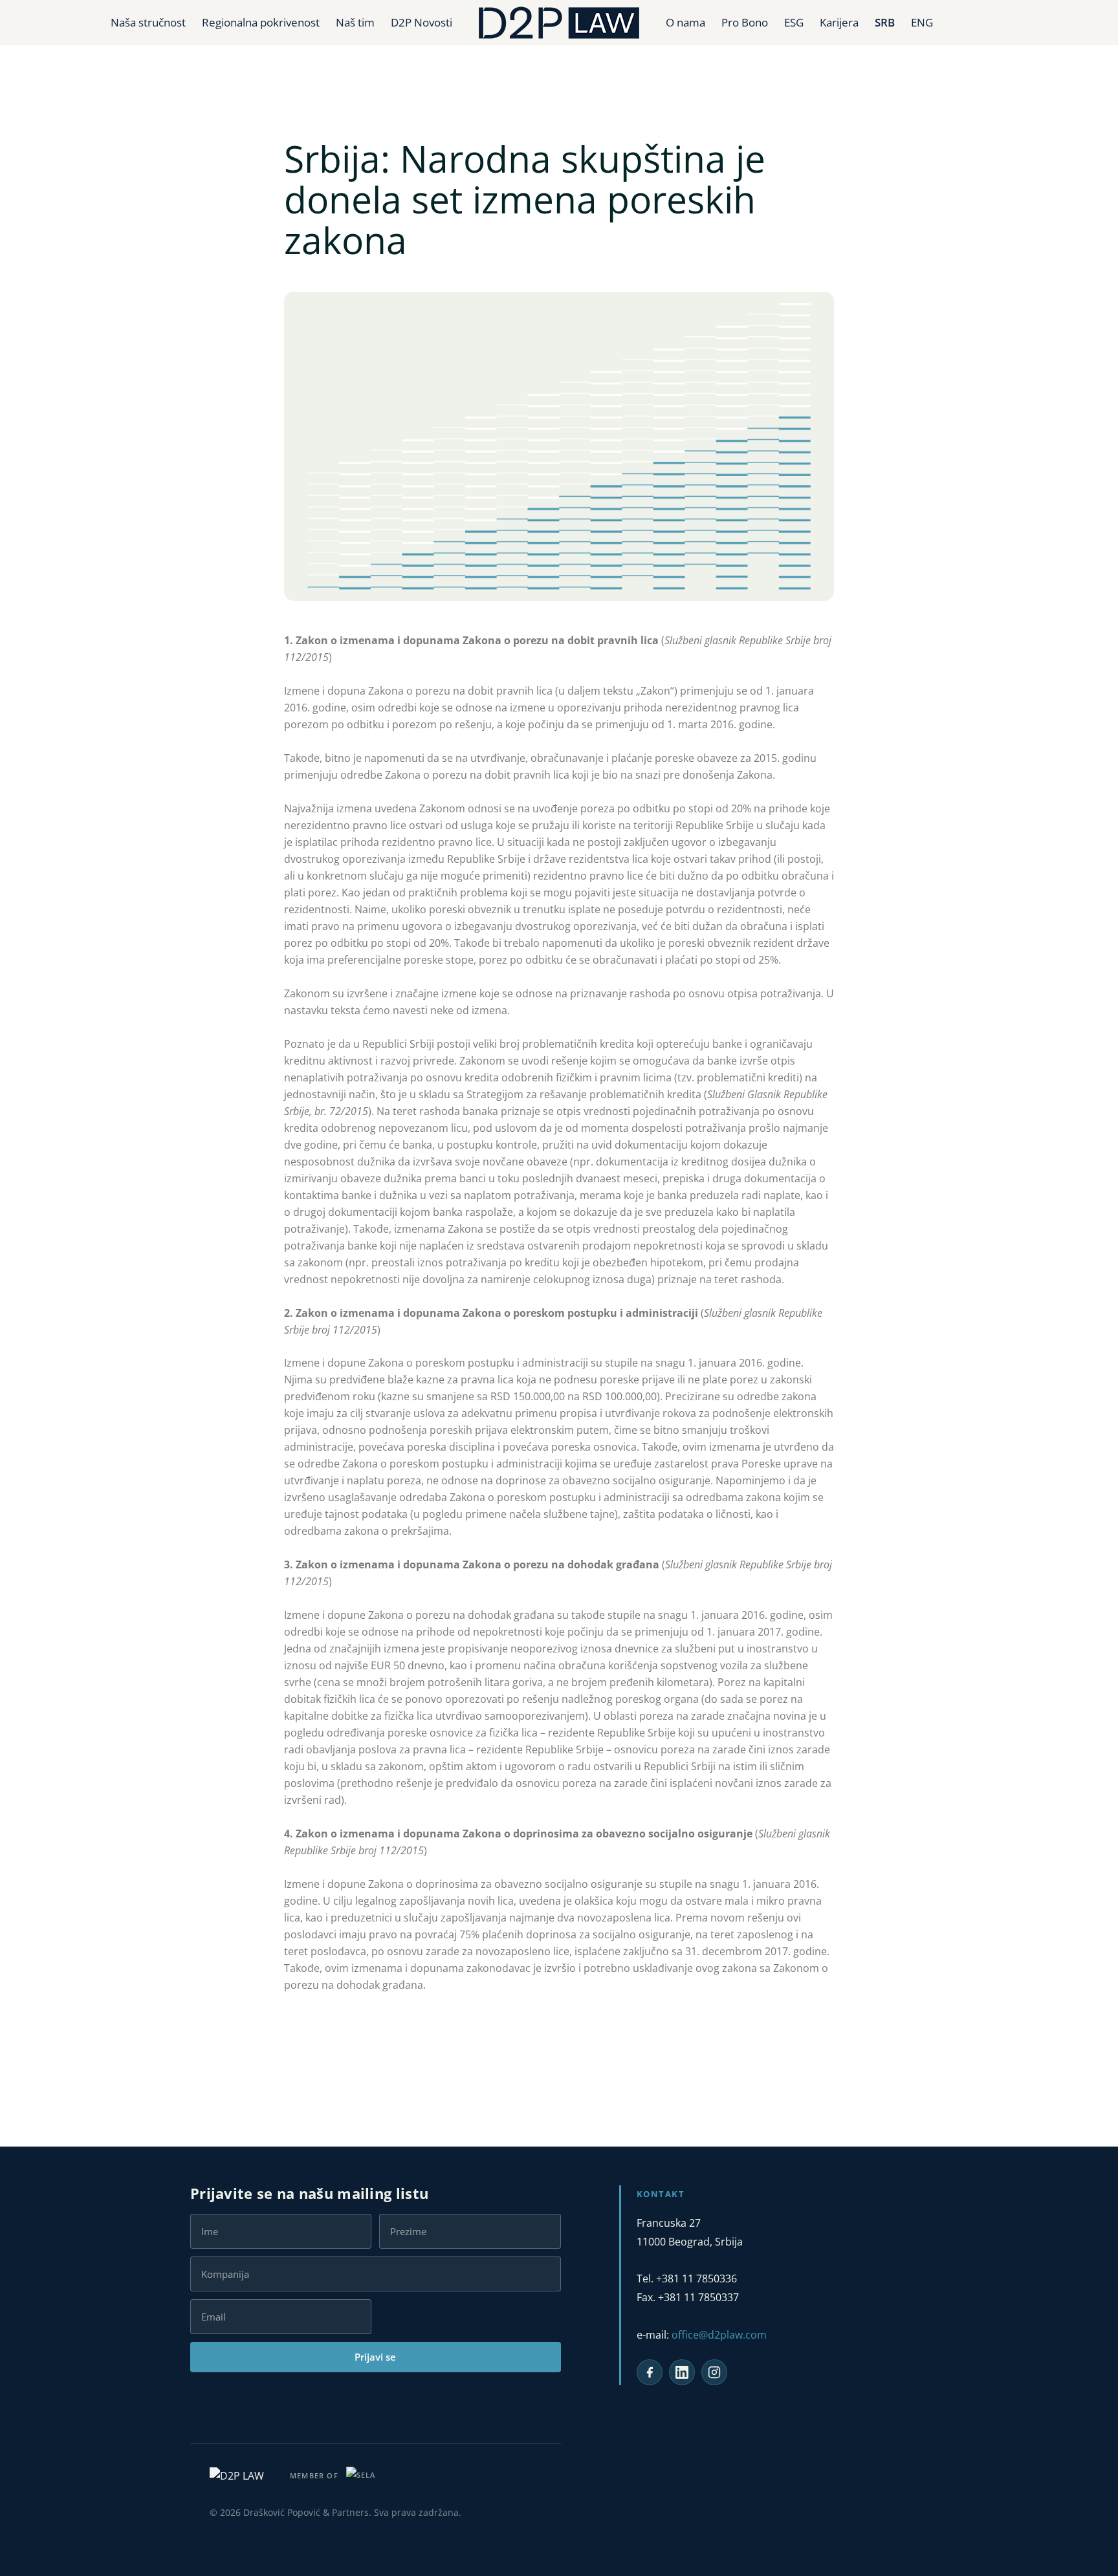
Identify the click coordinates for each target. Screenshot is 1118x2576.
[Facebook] (650, 2372)
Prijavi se (375, 2357)
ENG (922, 22)
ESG (794, 22)
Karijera (839, 22)
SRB (885, 22)
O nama (685, 22)
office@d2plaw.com (719, 2335)
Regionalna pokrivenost (261, 22)
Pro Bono (745, 22)
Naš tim (355, 22)
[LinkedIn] (682, 2372)
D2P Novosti (422, 22)
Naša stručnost (148, 22)
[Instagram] (714, 2372)
